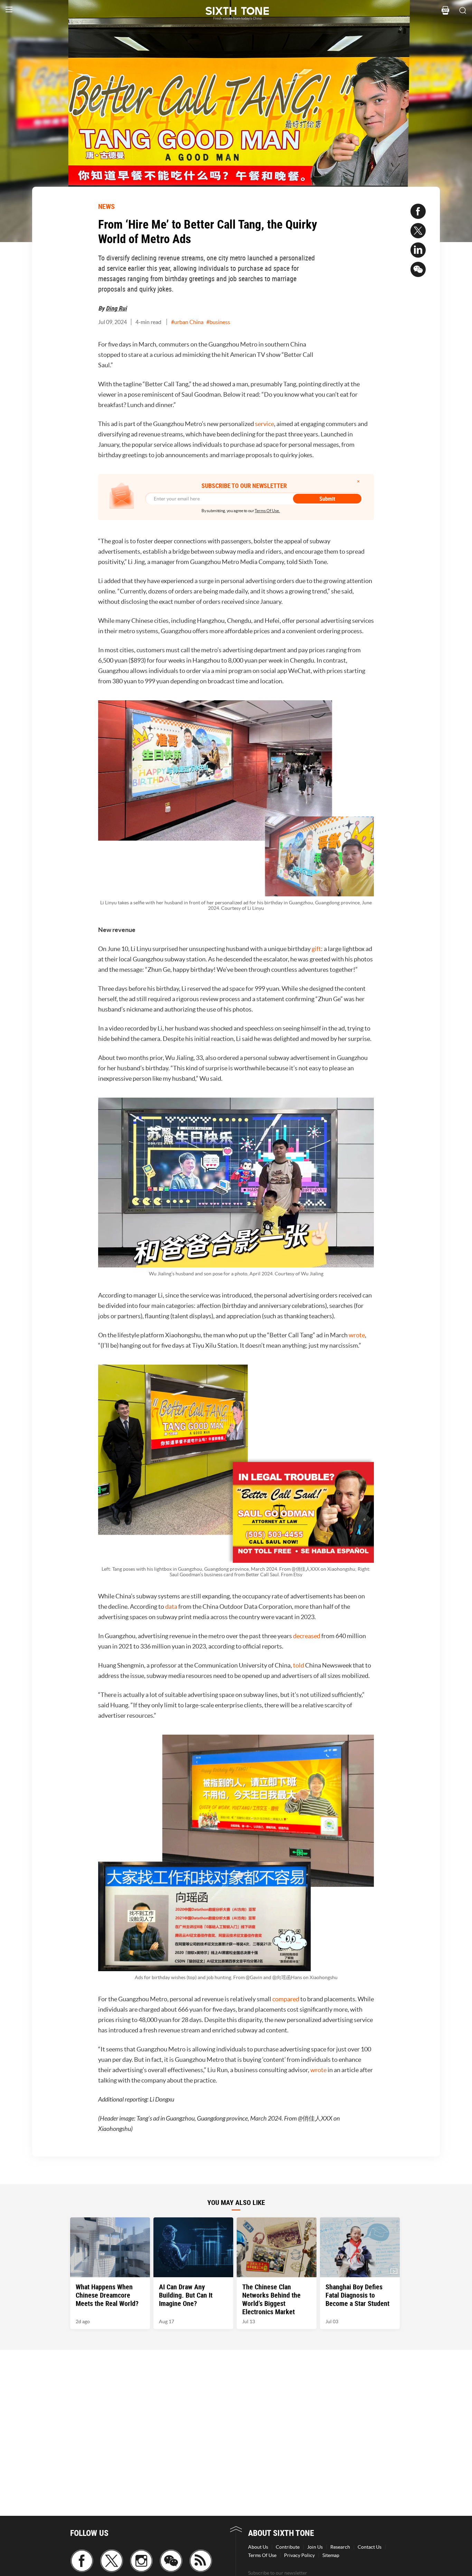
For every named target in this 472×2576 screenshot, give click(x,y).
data (171, 1606)
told (299, 1665)
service (265, 424)
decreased (307, 1636)
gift (316, 949)
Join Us (315, 2547)
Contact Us (370, 2547)
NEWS (106, 206)
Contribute (288, 2547)
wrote (357, 1335)
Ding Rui (116, 308)
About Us (258, 2547)
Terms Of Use (262, 2555)
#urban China (187, 322)
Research (340, 2547)
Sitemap (331, 2555)
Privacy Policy (299, 2555)
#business (218, 322)
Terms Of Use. (267, 511)
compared (286, 1999)
